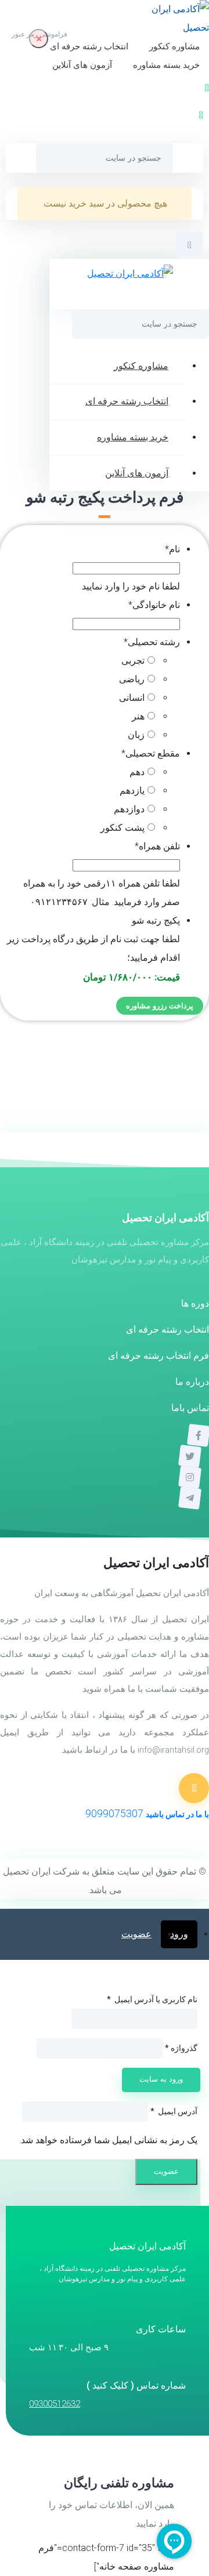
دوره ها (195, 1303)
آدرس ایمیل (174, 2111)
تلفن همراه (157, 846)
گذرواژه (181, 2048)
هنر (138, 716)
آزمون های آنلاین (82, 65)
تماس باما (190, 1408)
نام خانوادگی (154, 605)
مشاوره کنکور (174, 46)
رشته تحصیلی (152, 642)
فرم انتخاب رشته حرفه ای (158, 1356)
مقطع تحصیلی (151, 753)
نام (172, 549)
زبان (136, 735)
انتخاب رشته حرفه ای (89, 46)
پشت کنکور (122, 828)
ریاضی (132, 679)
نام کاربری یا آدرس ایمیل (152, 1999)
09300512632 (55, 2404)
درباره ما (192, 1382)
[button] (201, 115)
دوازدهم (129, 809)
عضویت (136, 1934)
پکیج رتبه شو (156, 920)
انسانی (132, 698)
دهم (137, 772)
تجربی (133, 661)
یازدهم (132, 790)
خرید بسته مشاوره (166, 65)
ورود (179, 1934)
